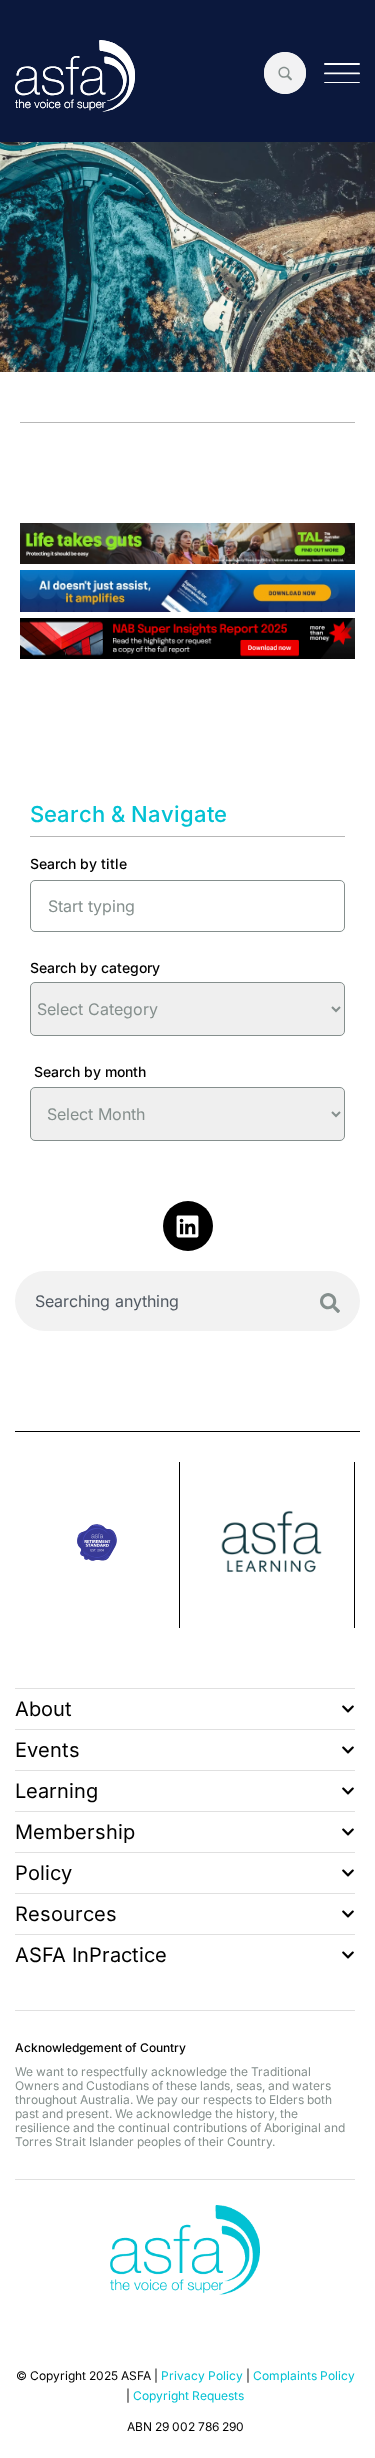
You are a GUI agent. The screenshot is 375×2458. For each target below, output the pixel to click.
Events (47, 1750)
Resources (66, 1914)
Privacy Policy (202, 2375)
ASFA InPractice (91, 1955)
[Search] (330, 1303)
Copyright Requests (188, 2395)
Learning (56, 1791)
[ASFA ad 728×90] (187, 605)
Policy (43, 1873)
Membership (75, 1832)
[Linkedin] (188, 1226)
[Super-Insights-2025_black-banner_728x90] (187, 652)
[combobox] (187, 1301)
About (43, 1709)
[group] (97, 1545)
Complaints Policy (304, 2375)
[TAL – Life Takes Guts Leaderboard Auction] (187, 557)
